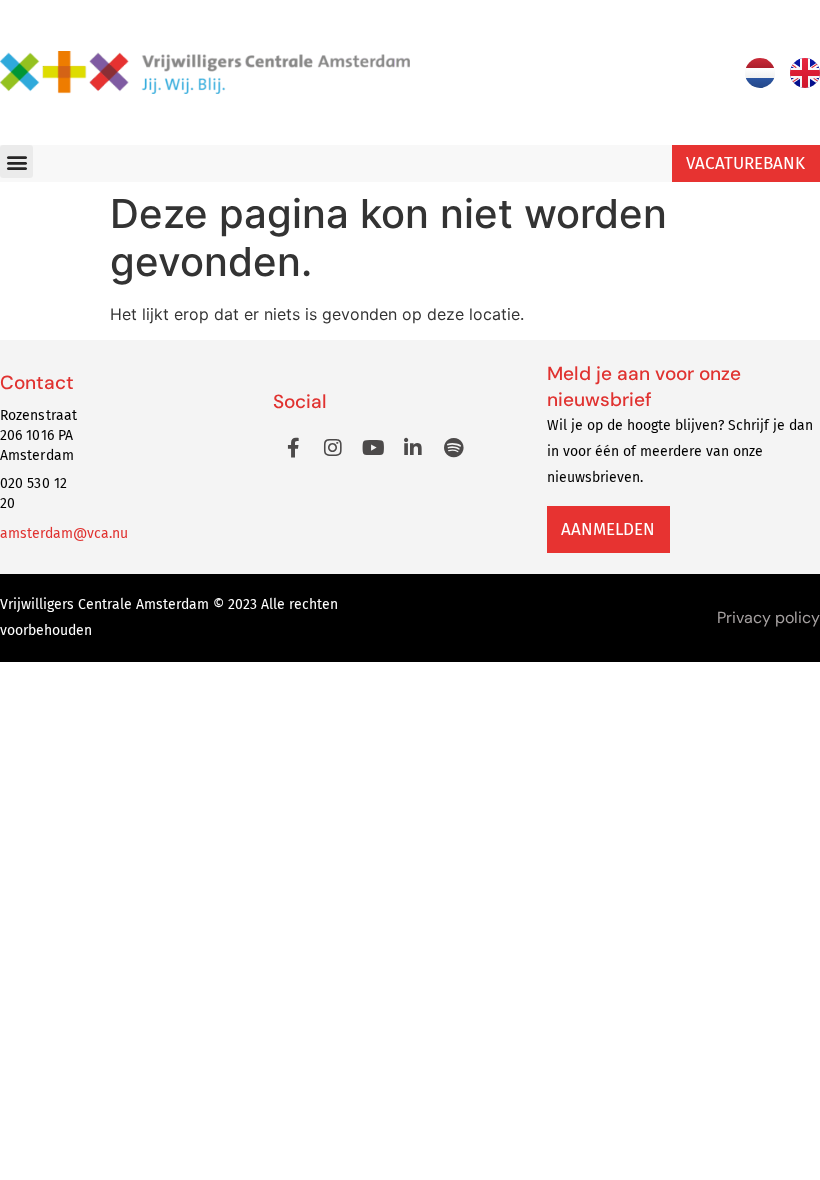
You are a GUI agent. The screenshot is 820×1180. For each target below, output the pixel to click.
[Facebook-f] (293, 448)
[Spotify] (453, 448)
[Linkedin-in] (413, 448)
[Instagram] (333, 448)
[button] (16, 161)
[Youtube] (373, 448)
